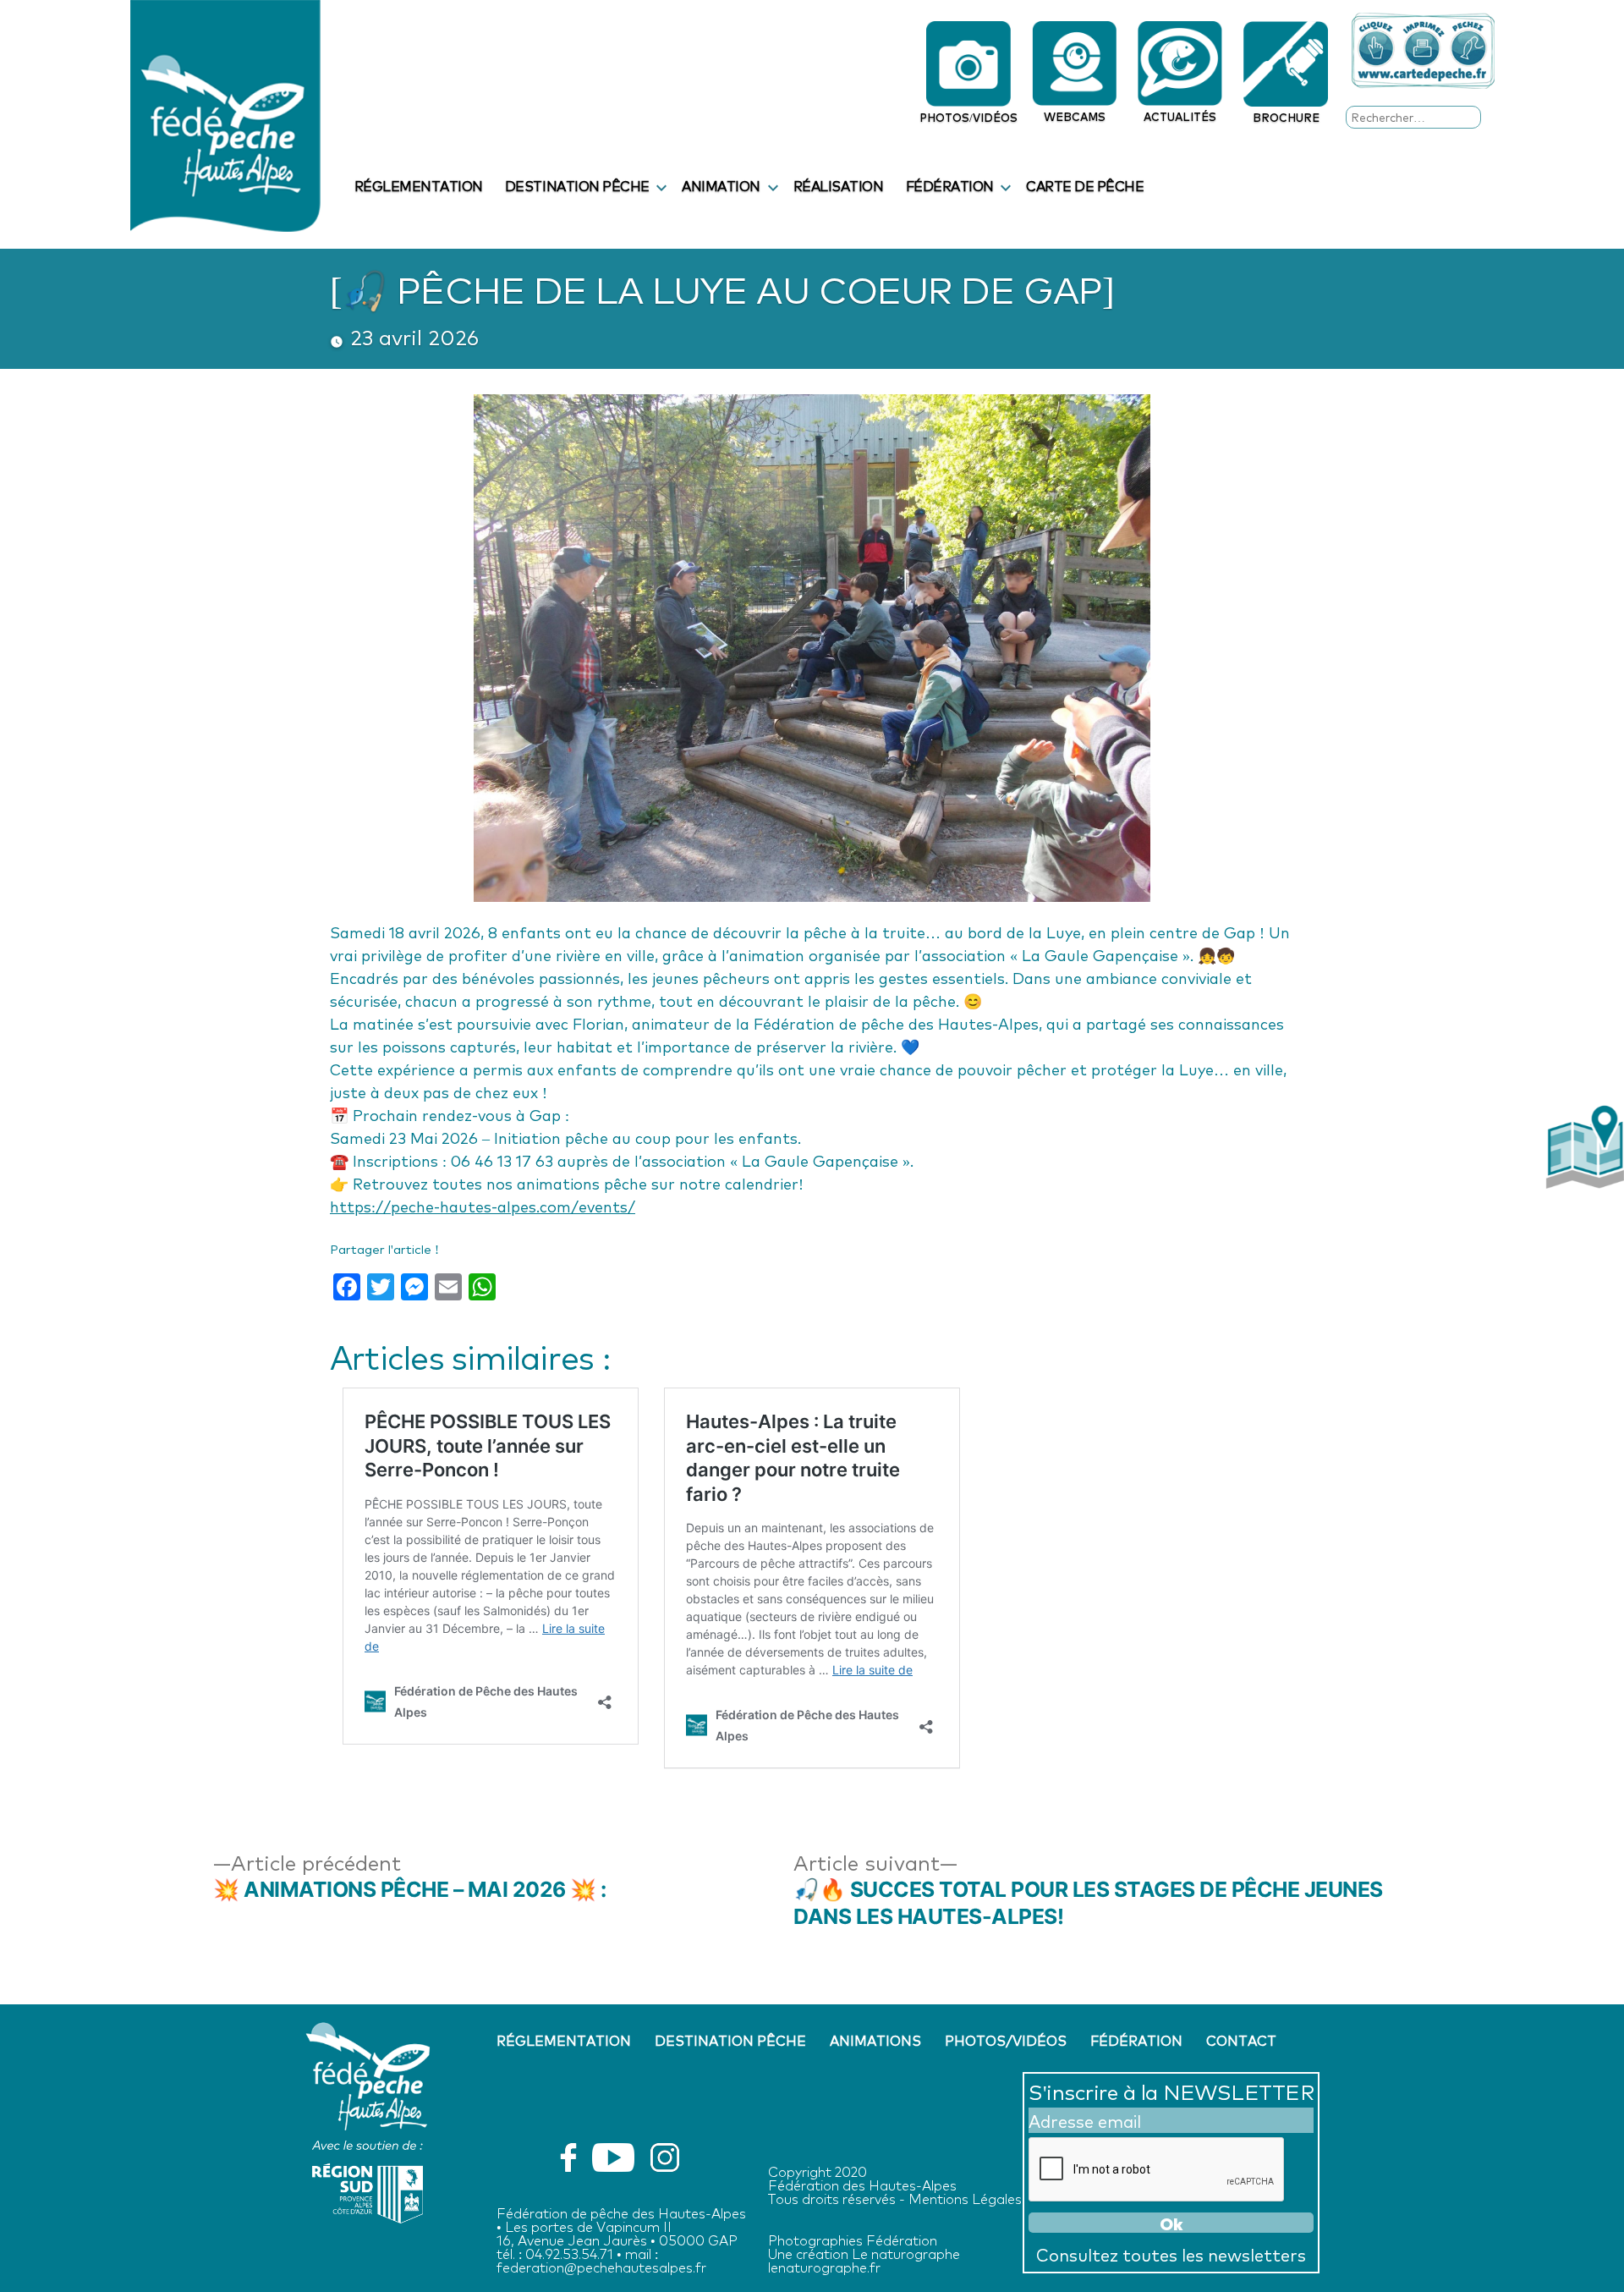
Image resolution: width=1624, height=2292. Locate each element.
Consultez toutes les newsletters (1171, 2254)
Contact (1241, 2040)
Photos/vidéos (1006, 2040)
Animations (875, 2040)
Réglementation (419, 185)
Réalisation (839, 185)
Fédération (950, 185)
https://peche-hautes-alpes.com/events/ (483, 1206)
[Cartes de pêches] (1423, 51)
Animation (721, 185)
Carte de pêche (1085, 185)
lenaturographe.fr (824, 2266)
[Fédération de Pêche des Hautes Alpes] (225, 113)
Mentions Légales (965, 2198)
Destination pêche (577, 185)
